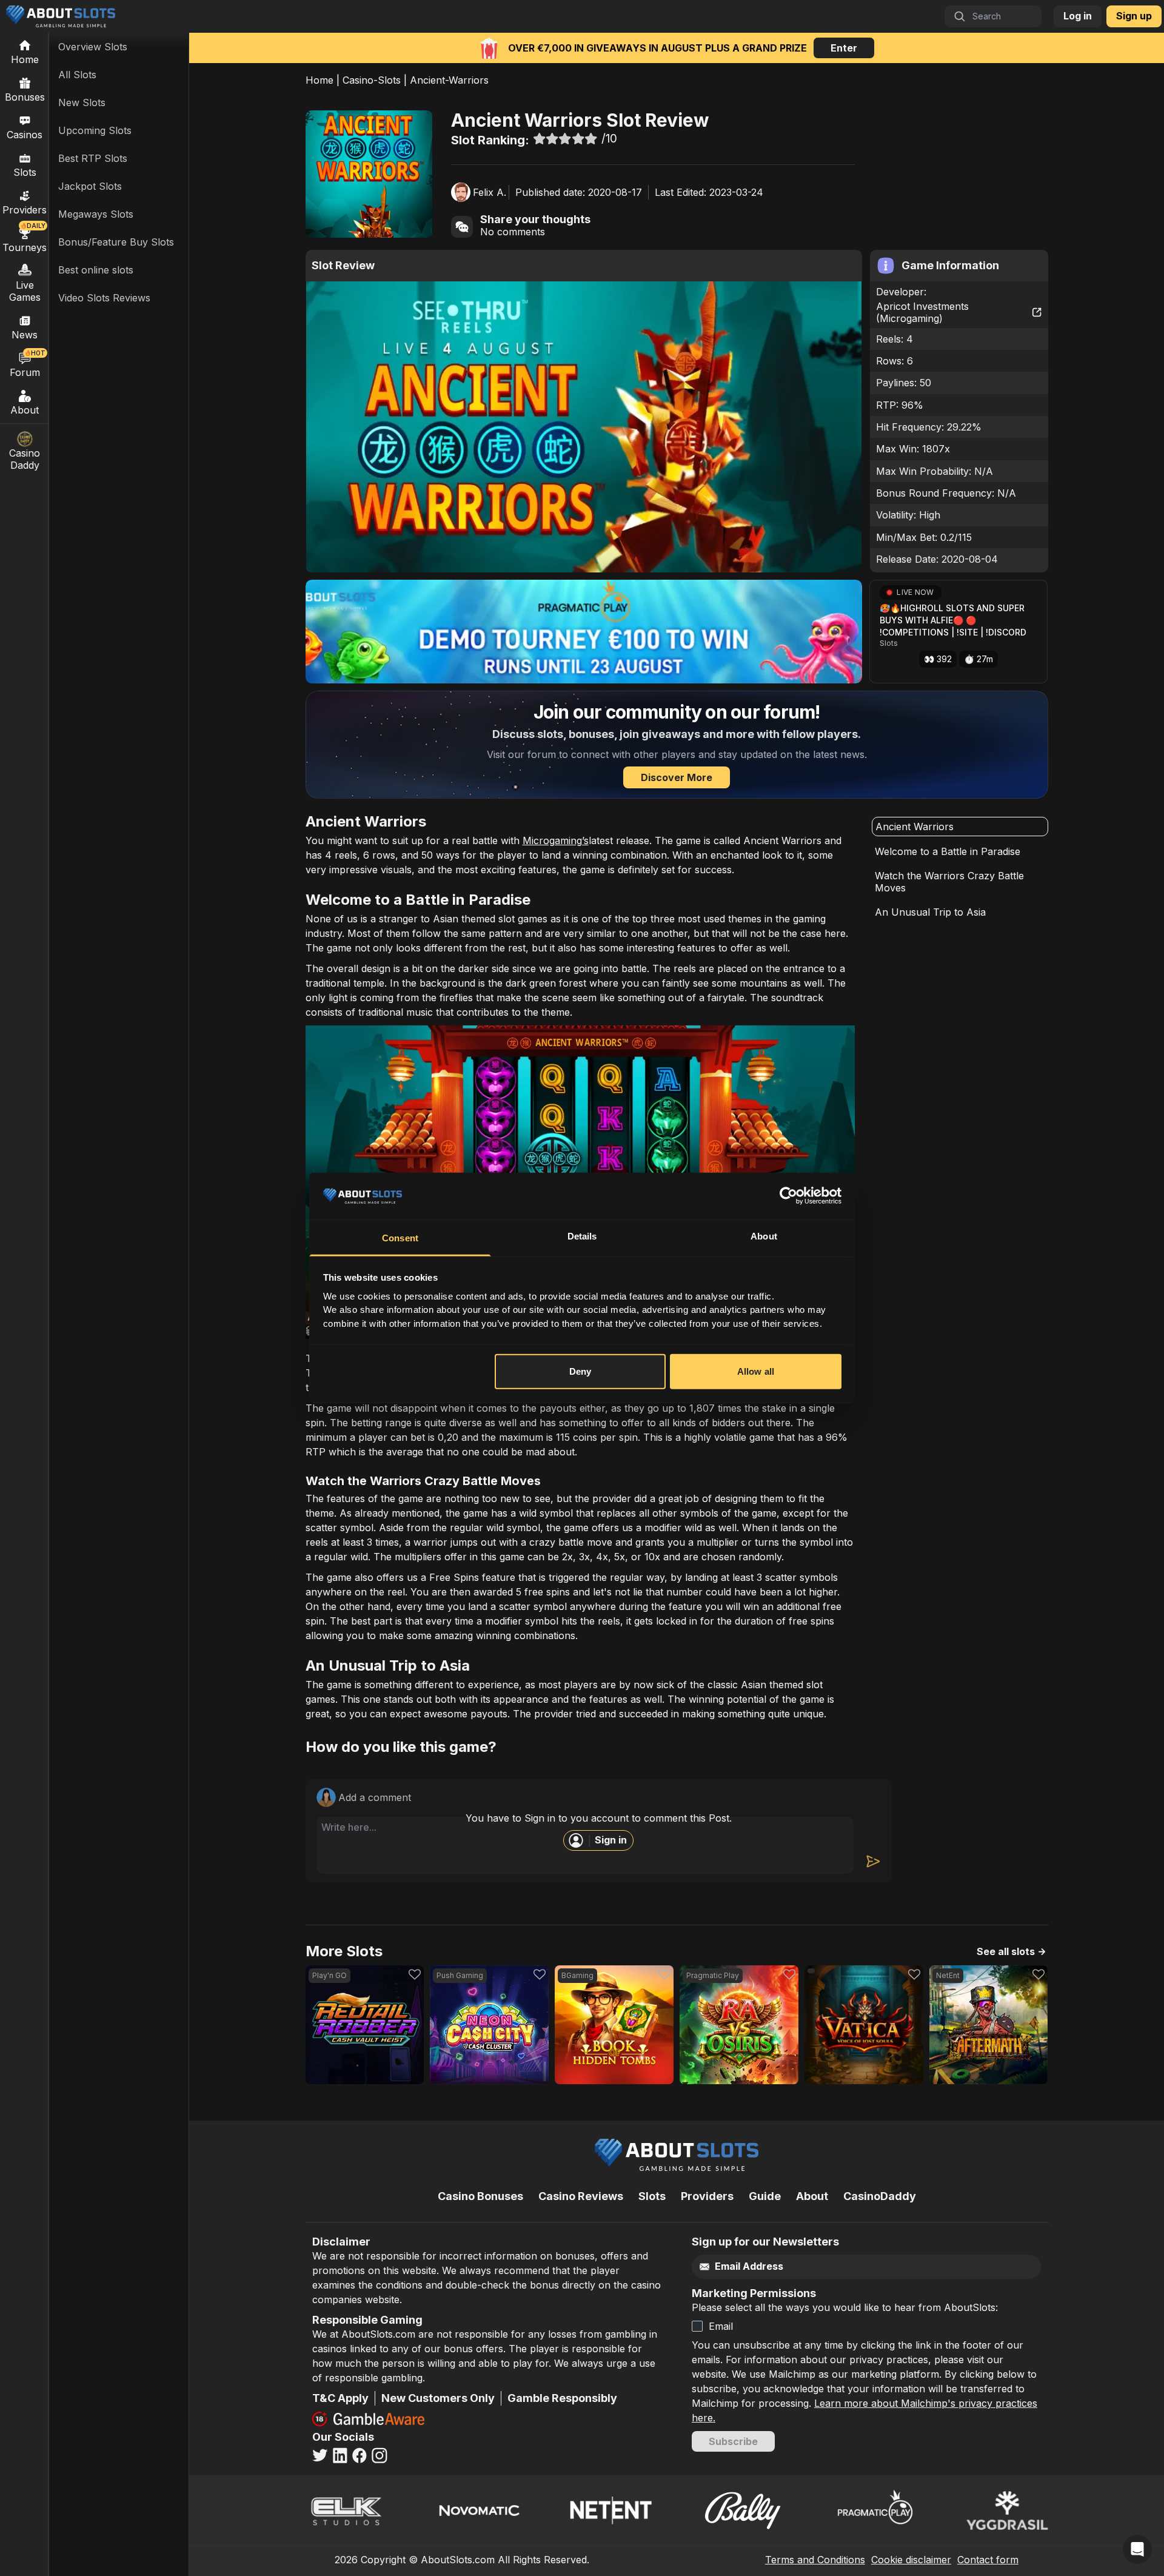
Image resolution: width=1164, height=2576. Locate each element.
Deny (580, 1371)
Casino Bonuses (480, 2196)
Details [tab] (582, 1236)
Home (319, 80)
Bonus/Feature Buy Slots (116, 242)
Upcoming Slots (95, 130)
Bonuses (25, 97)
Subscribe (733, 2441)
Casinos (25, 135)
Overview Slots (93, 47)
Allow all (756, 1371)
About (25, 410)
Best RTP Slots (93, 158)
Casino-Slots (372, 80)
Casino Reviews (581, 2196)
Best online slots (96, 270)
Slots (25, 172)
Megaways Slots (96, 214)
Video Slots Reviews (104, 298)
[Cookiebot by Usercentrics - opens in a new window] (788, 1196)
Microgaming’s (556, 840)
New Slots (82, 102)
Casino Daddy (25, 459)
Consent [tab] (400, 1238)
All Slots (77, 75)
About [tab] (764, 1236)
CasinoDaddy (880, 2196)
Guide (765, 2196)
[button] (958, 632)
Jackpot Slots (90, 186)
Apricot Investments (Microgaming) (922, 312)
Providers (707, 2196)
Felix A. (490, 192)
